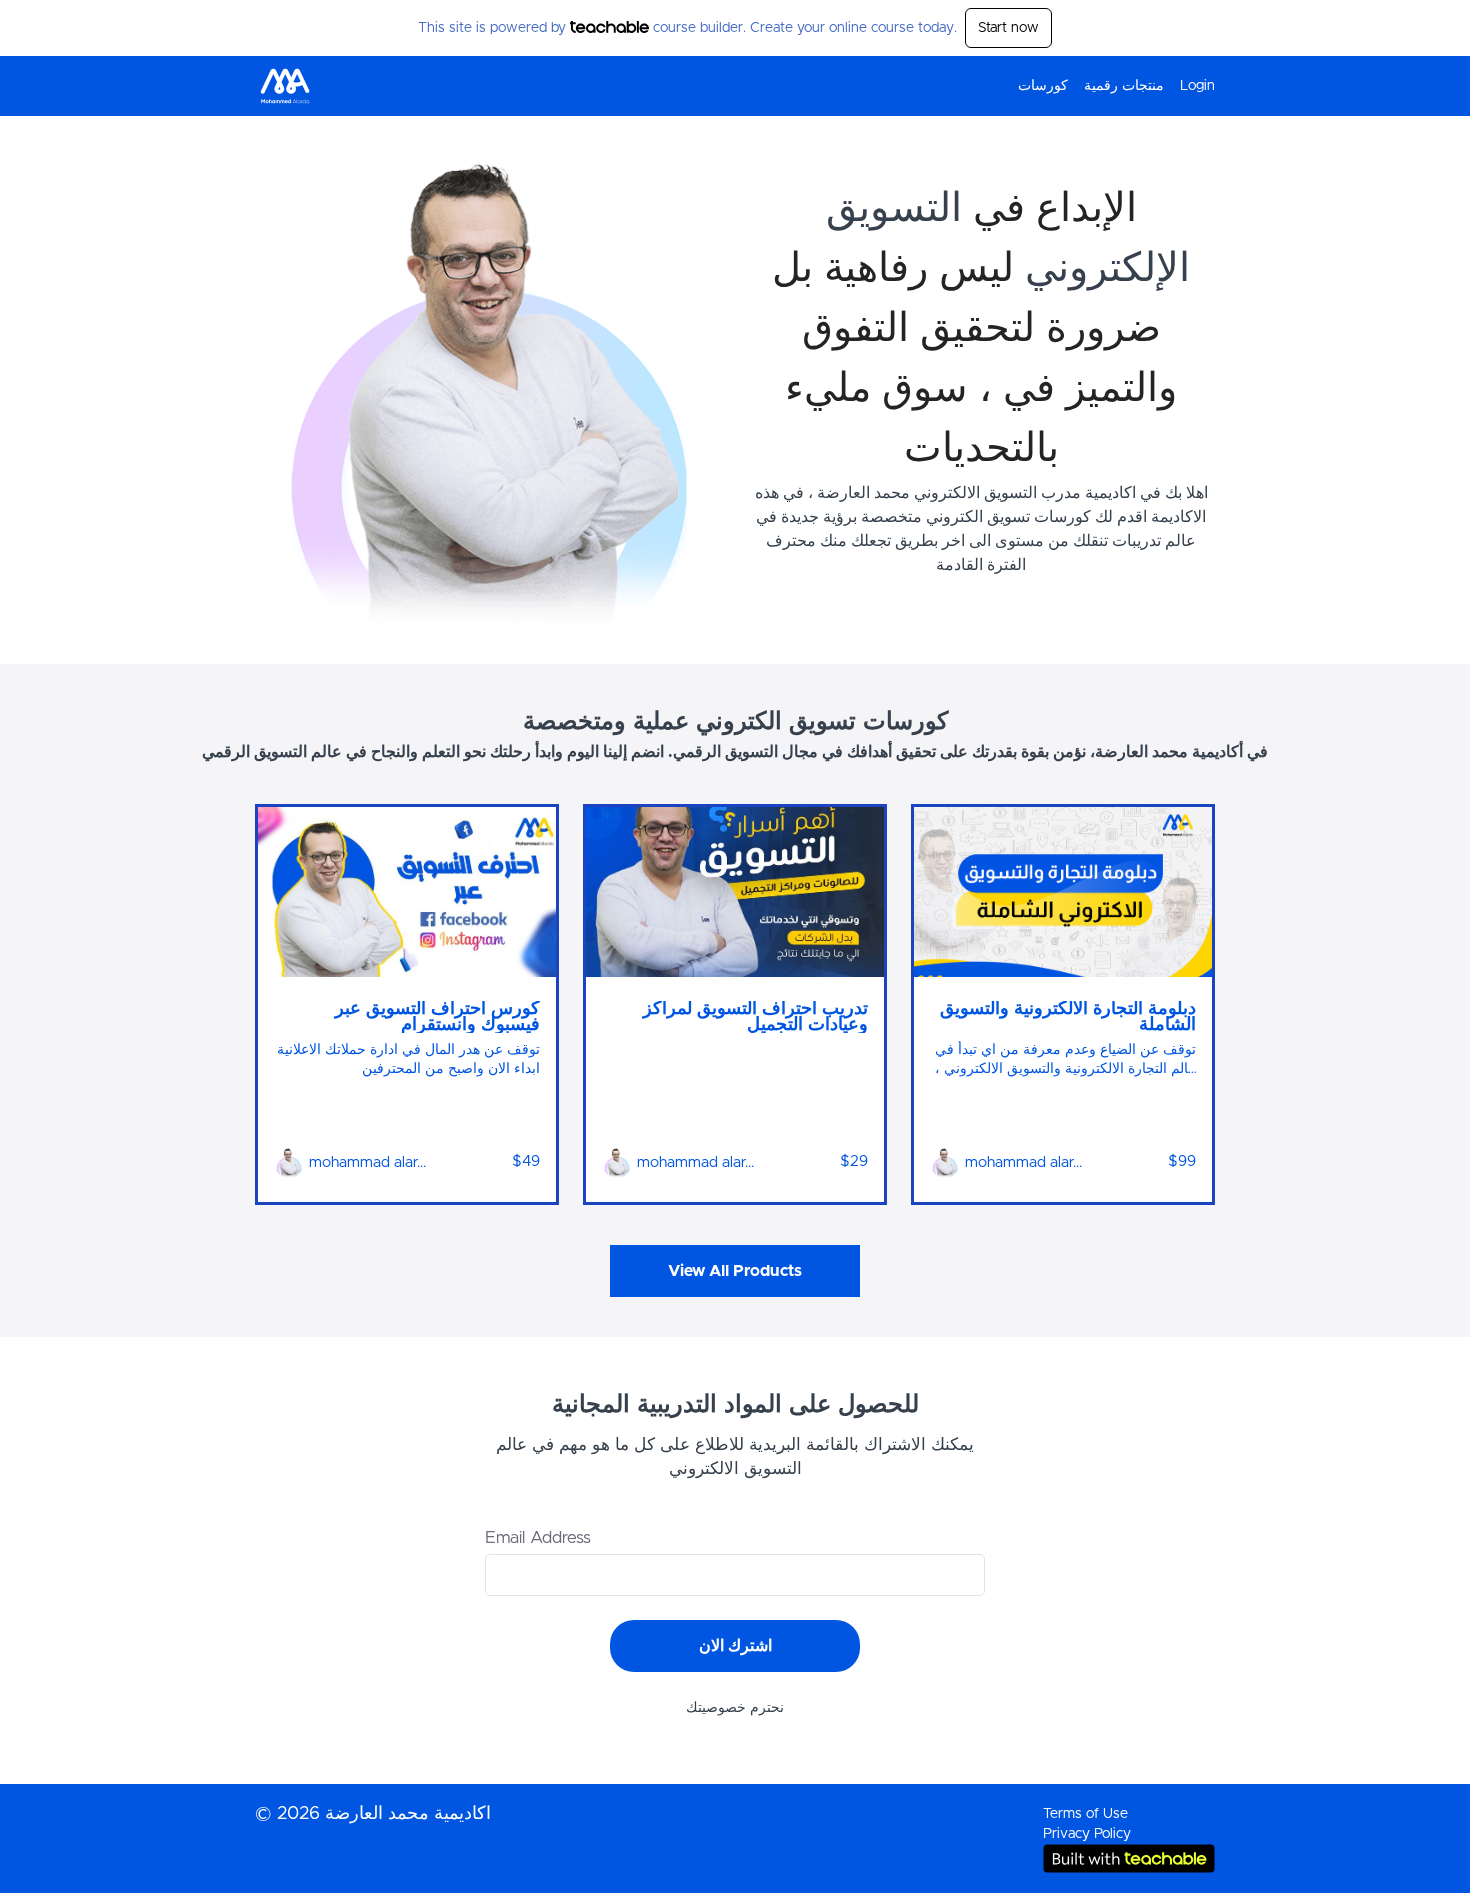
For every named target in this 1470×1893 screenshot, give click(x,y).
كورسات (1043, 86)
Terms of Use (1085, 1814)
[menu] (1108, 86)
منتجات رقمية (1124, 86)
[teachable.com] (609, 27)
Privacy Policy (1087, 1834)
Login (1197, 86)
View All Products (735, 1271)
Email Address (538, 1537)
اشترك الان (735, 1646)
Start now (1008, 28)
